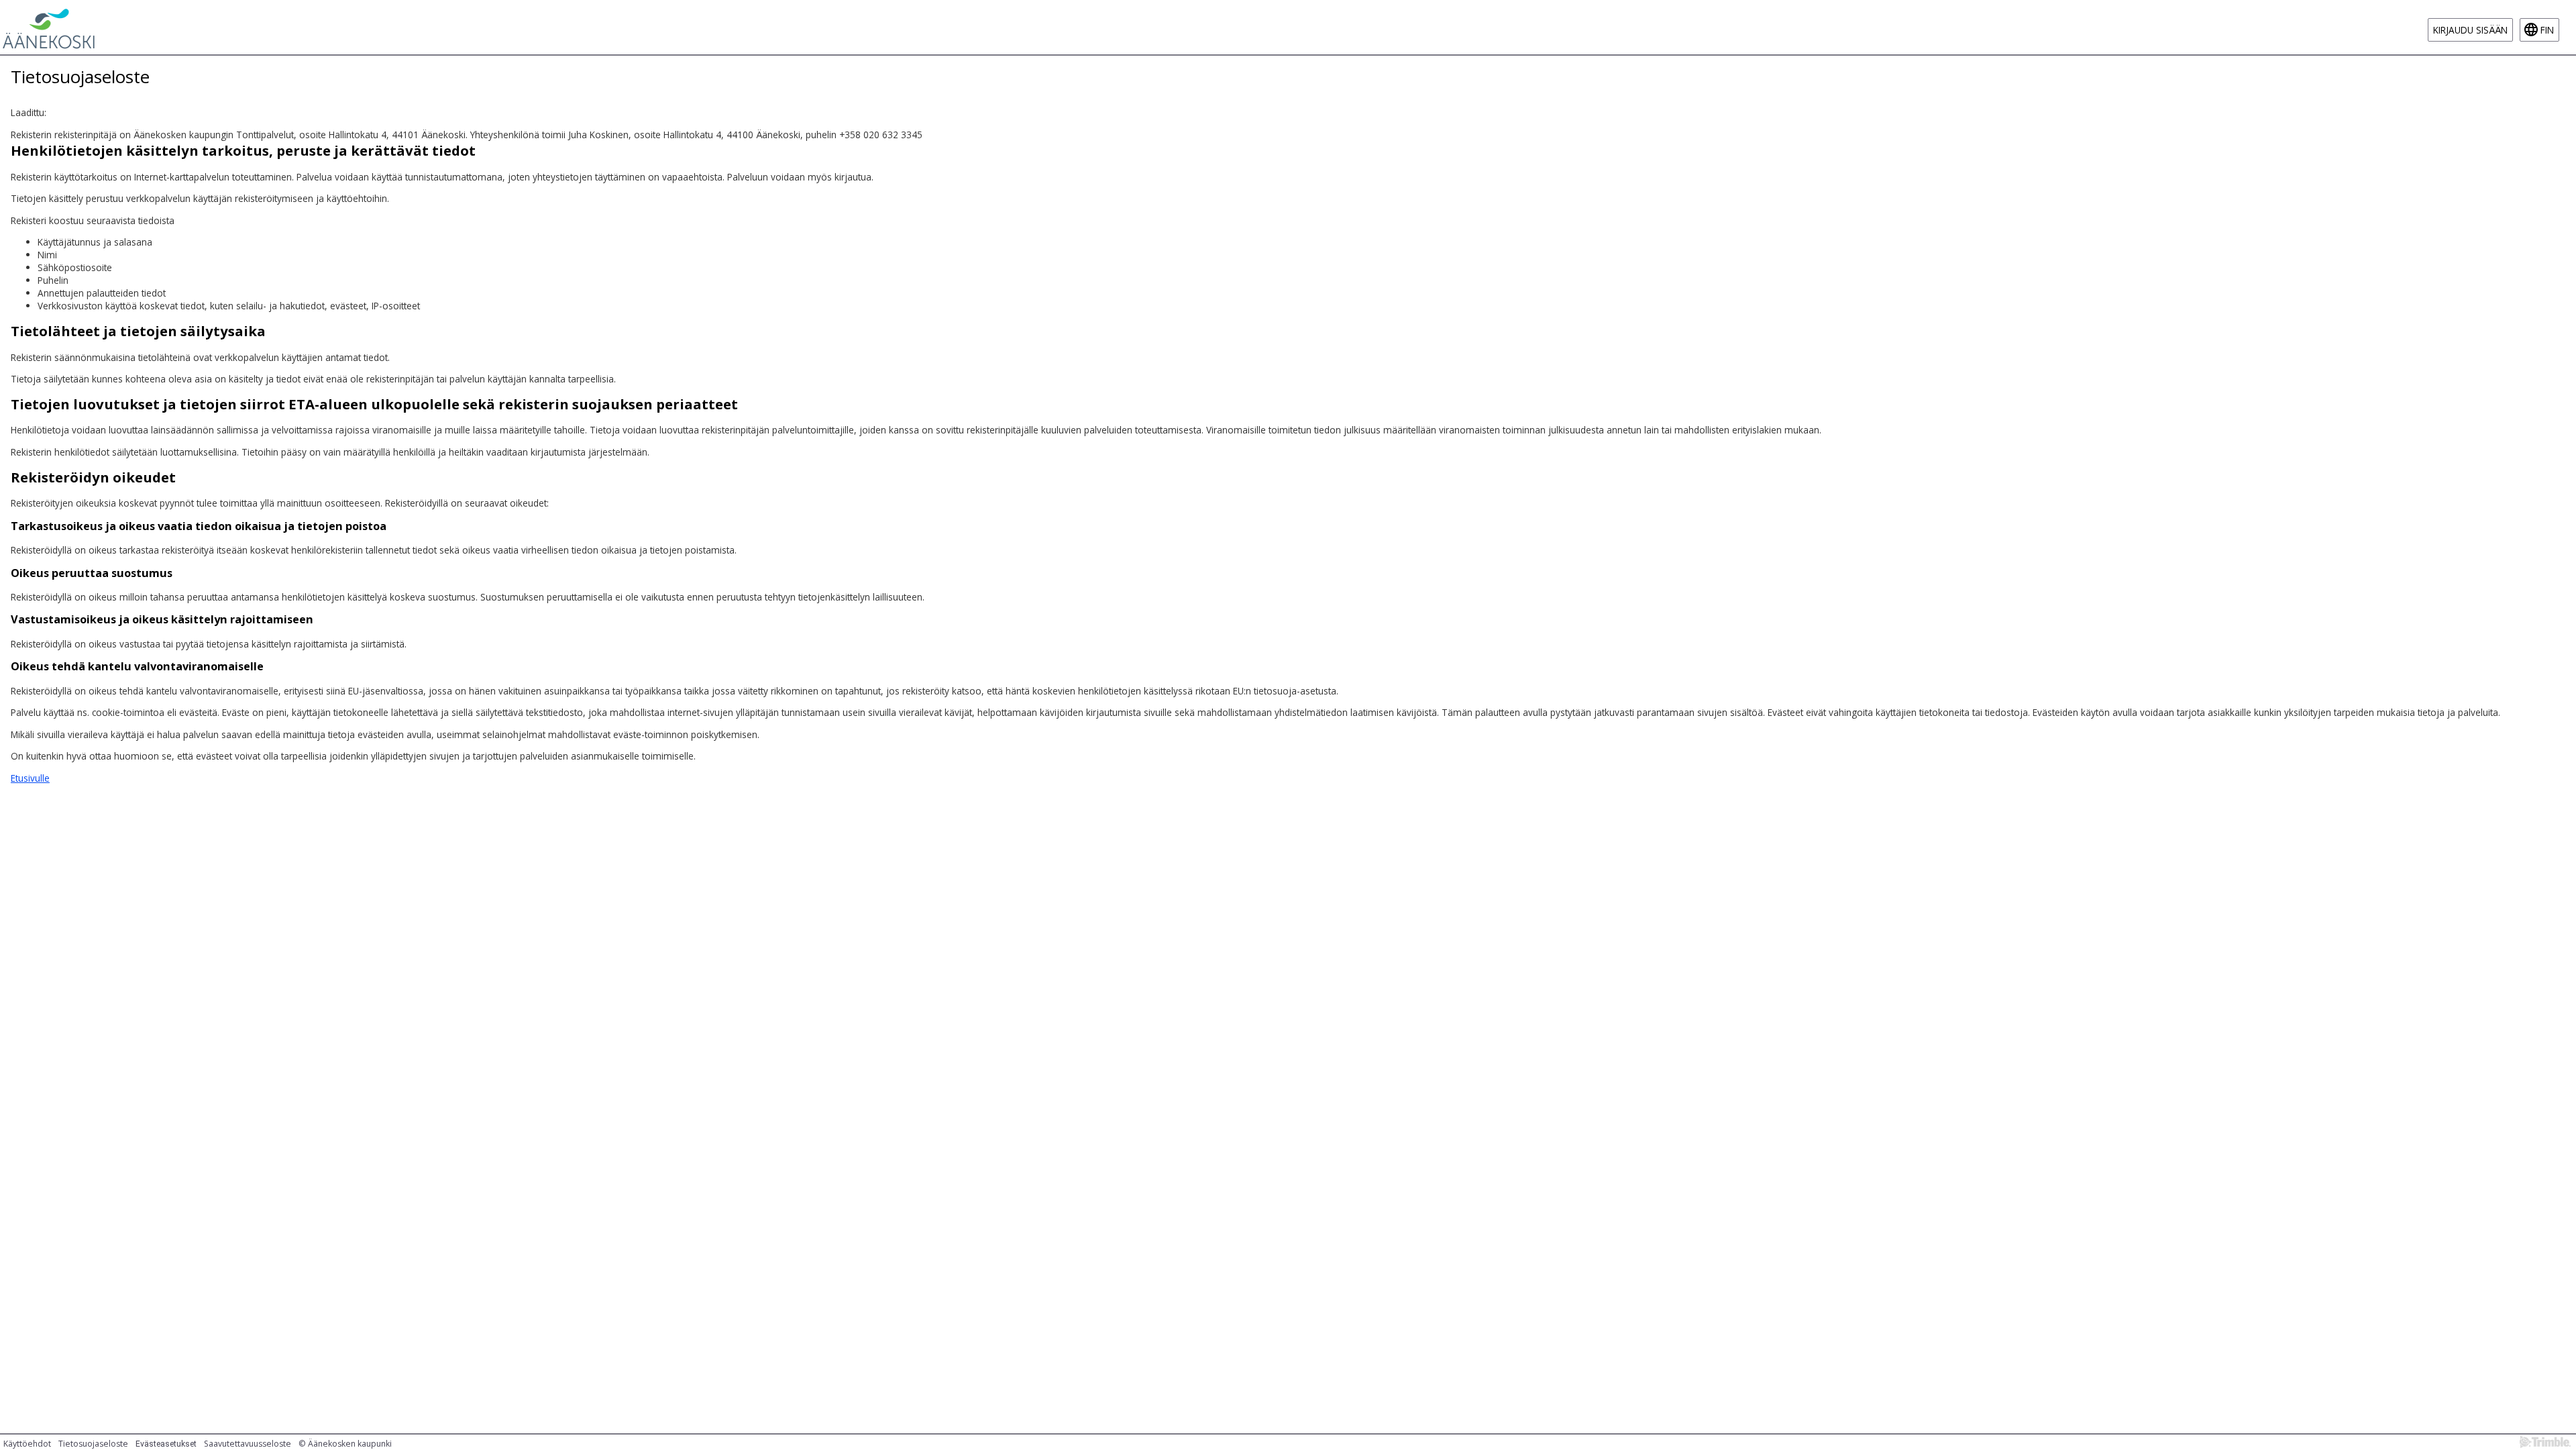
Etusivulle (30, 778)
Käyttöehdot (27, 1444)
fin (2547, 30)
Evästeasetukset (166, 1444)
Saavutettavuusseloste (248, 1444)
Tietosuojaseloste (93, 1444)
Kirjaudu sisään (2470, 30)
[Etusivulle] (49, 27)
